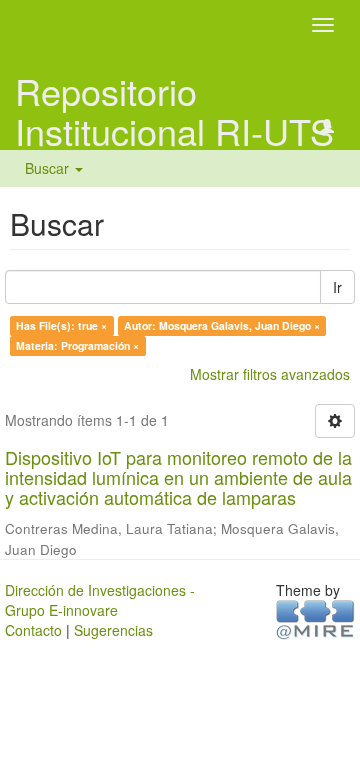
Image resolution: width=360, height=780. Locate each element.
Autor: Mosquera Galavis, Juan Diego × (222, 325)
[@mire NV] (315, 619)
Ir (337, 287)
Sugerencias (113, 630)
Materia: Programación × (77, 345)
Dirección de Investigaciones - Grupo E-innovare (100, 600)
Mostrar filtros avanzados (270, 374)
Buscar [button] (49, 168)
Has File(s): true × (61, 325)
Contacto (33, 630)
